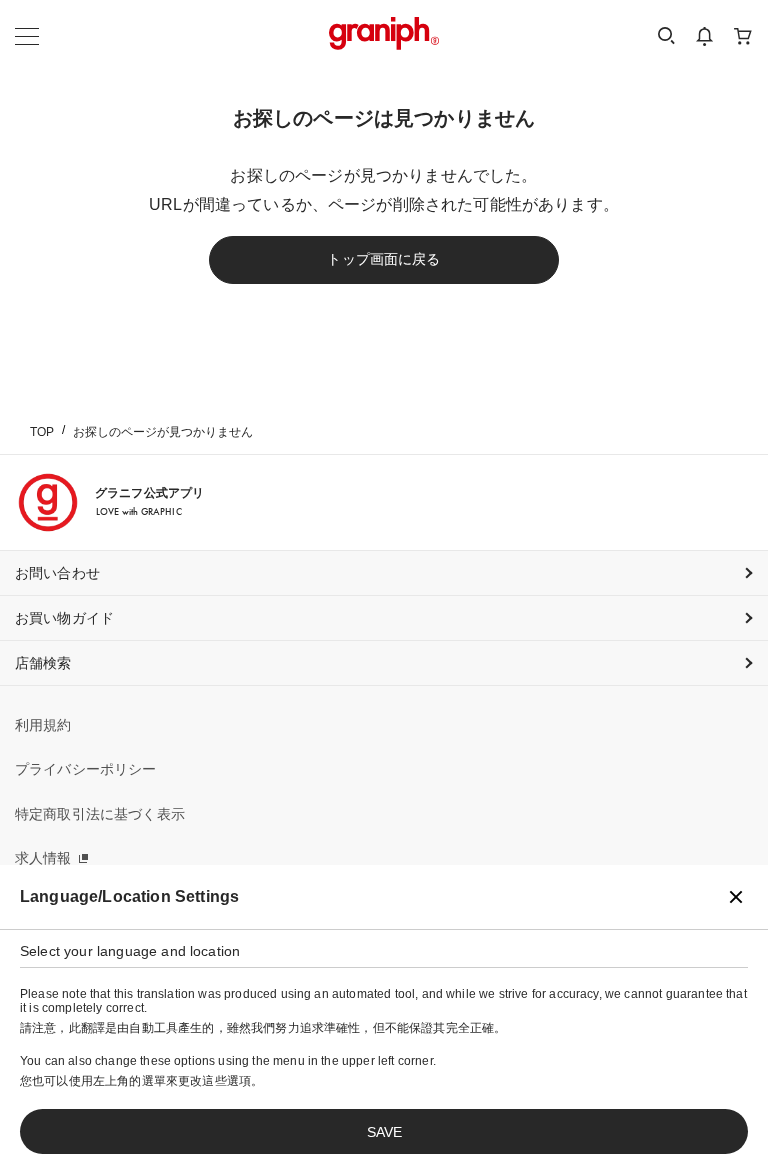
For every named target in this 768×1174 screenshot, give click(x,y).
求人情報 (43, 858)
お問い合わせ (57, 573)
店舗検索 (43, 663)
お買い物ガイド (64, 618)
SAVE (384, 1132)
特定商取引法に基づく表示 (100, 814)
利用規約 (43, 725)
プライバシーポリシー (86, 769)
